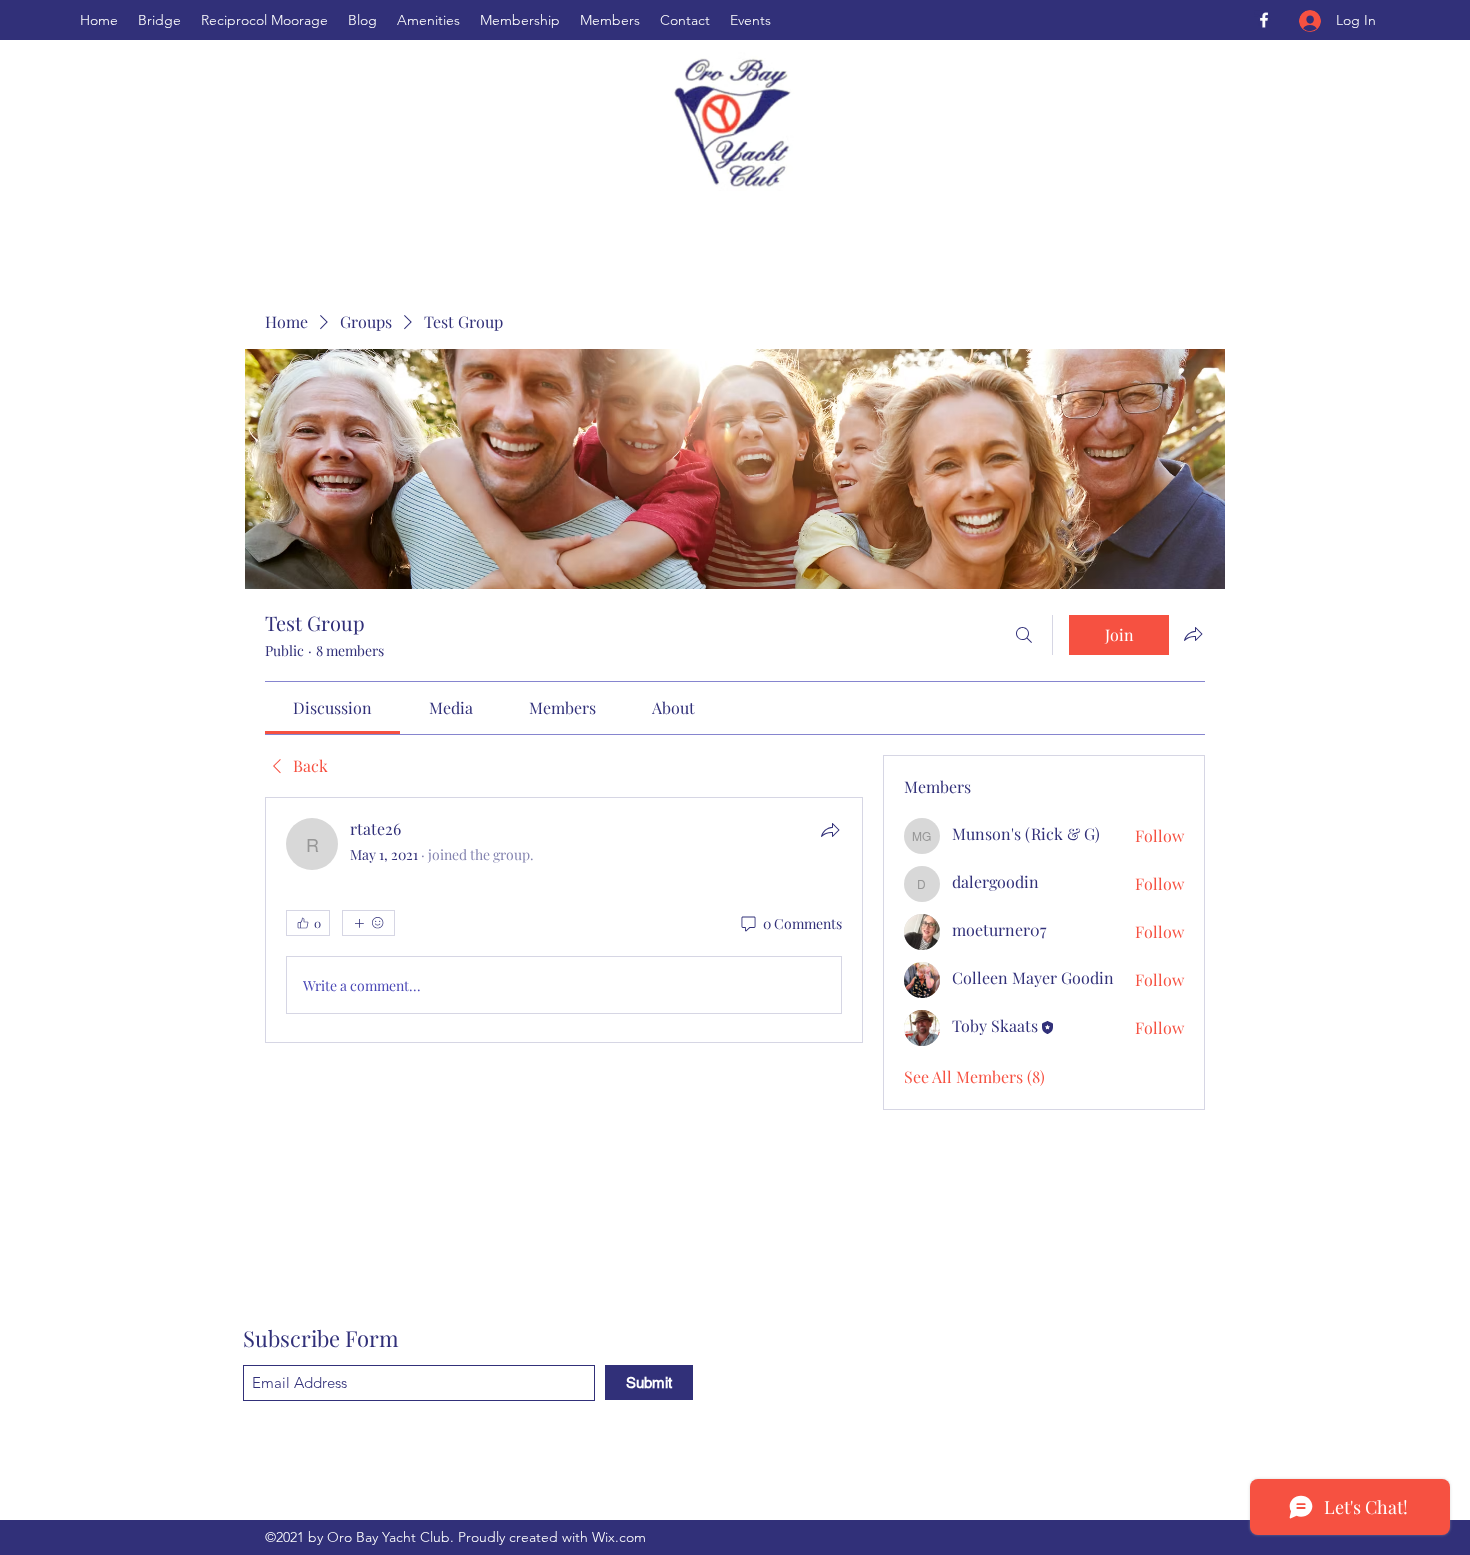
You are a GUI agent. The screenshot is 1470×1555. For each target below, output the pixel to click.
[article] (564, 920)
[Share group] (1193, 634)
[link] (332, 707)
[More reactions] (368, 923)
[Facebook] (1264, 20)
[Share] (830, 830)
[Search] (1024, 635)
